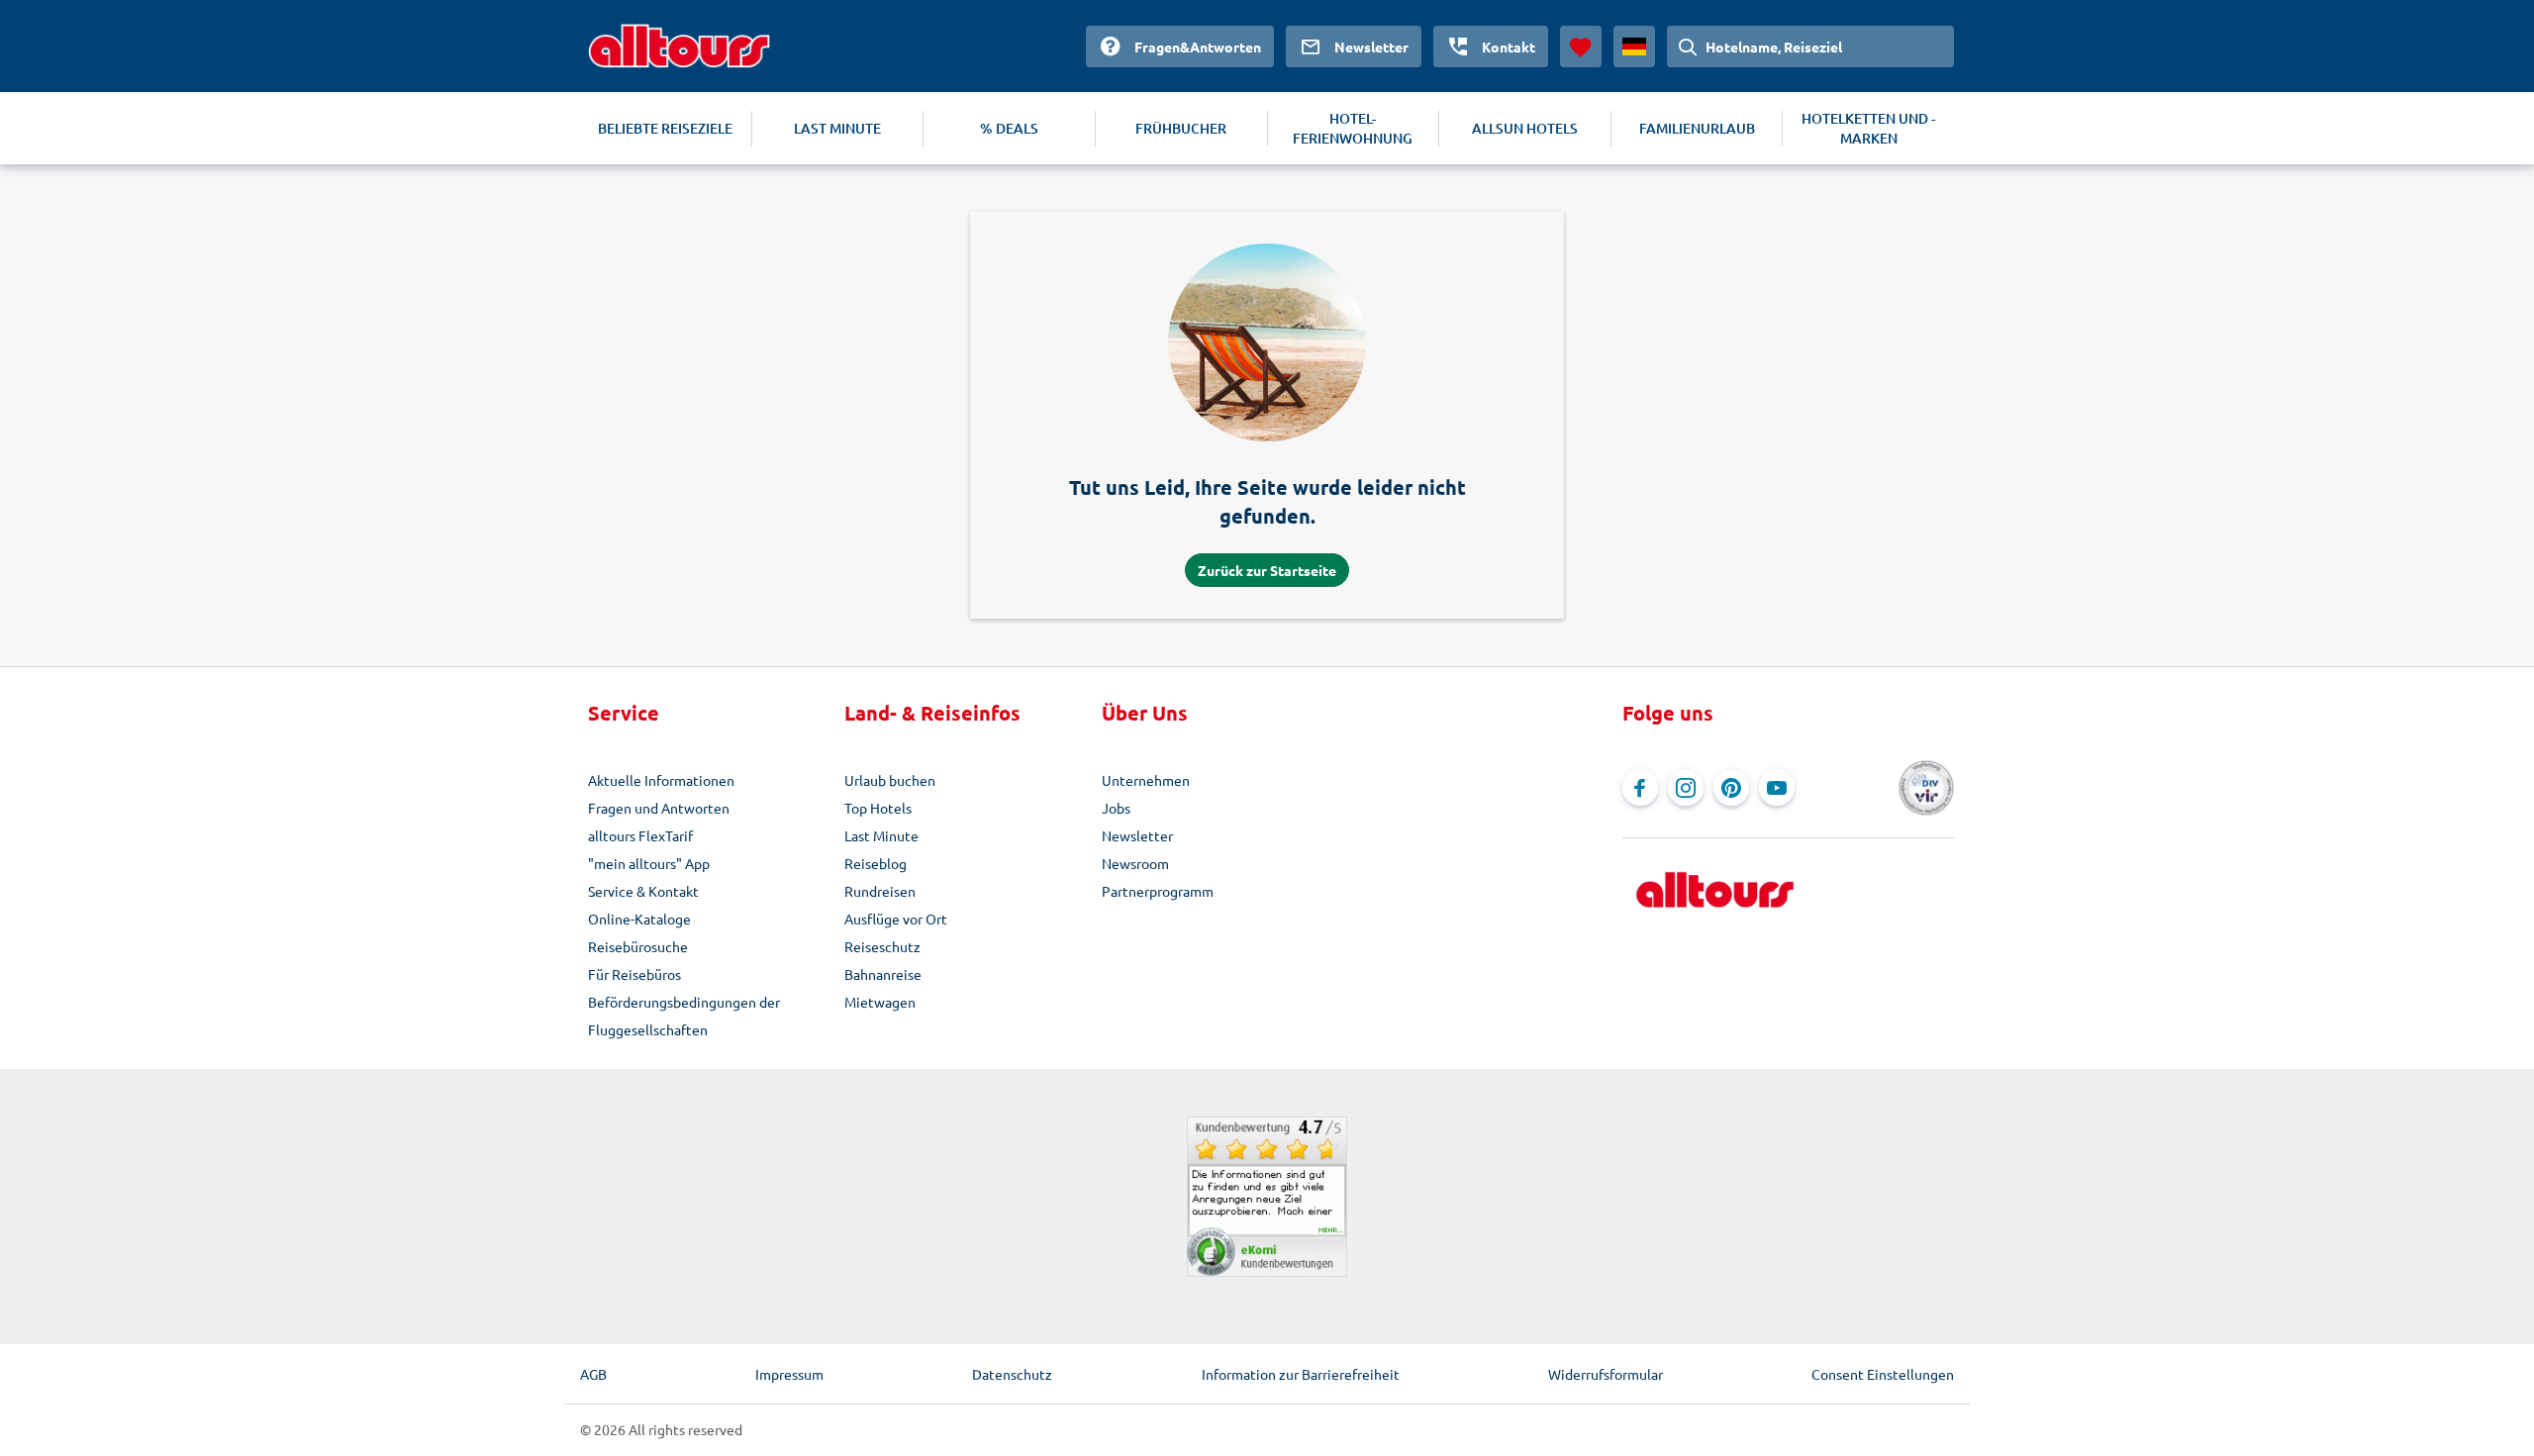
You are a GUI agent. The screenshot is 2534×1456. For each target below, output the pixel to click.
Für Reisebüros (634, 974)
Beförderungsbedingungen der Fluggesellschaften (684, 1016)
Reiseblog (876, 863)
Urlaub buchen (890, 780)
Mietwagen (880, 1002)
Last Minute (881, 835)
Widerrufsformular (1606, 1374)
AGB (593, 1374)
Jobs (1116, 808)
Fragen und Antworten (659, 808)
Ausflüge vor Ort (896, 919)
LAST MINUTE (837, 128)
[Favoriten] (1581, 47)
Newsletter (1137, 835)
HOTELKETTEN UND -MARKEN (1868, 128)
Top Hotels (878, 808)
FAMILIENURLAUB (1697, 128)
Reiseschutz (882, 946)
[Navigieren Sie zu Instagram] (1686, 788)
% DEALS (1009, 128)
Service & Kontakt (643, 891)
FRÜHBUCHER (1181, 128)
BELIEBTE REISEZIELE (665, 128)
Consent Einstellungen (1883, 1374)
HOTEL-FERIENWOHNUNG (1353, 128)
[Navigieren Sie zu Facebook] (1640, 788)
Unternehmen (1146, 780)
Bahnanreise (883, 974)
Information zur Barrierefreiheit (1301, 1374)
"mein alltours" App (649, 863)
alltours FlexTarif (640, 835)
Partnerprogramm (1158, 891)
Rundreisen (880, 891)
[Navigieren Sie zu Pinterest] (1731, 788)
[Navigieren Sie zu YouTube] (1777, 788)
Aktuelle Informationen (661, 780)
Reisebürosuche (638, 946)
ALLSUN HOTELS (1525, 128)
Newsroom (1135, 863)
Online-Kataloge (639, 919)
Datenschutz (1012, 1374)
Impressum (789, 1374)
